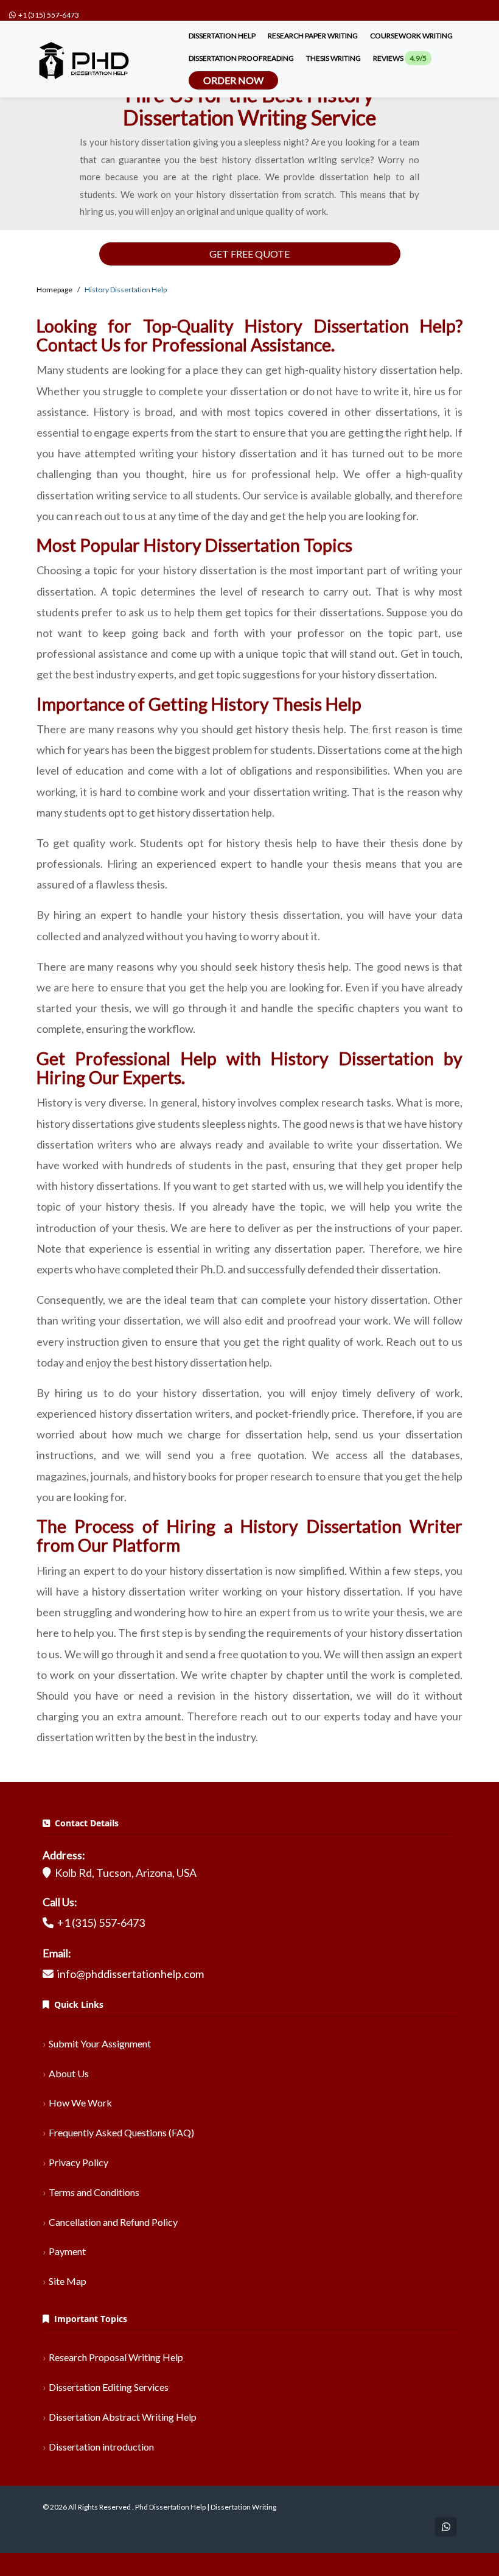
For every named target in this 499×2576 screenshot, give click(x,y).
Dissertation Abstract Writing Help (123, 2417)
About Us (69, 2073)
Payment (67, 2251)
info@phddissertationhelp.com (131, 1974)
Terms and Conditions (94, 2192)
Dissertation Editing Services (109, 2387)
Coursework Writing (411, 36)
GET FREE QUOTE (249, 254)
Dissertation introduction (101, 2447)
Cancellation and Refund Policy (113, 2222)
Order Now (233, 80)
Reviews (400, 58)
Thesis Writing (333, 58)
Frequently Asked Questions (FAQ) (121, 2132)
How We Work (80, 2103)
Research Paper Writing (313, 36)
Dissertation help (222, 36)
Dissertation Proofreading (241, 58)
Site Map (68, 2281)
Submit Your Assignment (100, 2043)
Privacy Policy (79, 2162)
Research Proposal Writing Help (116, 2357)
